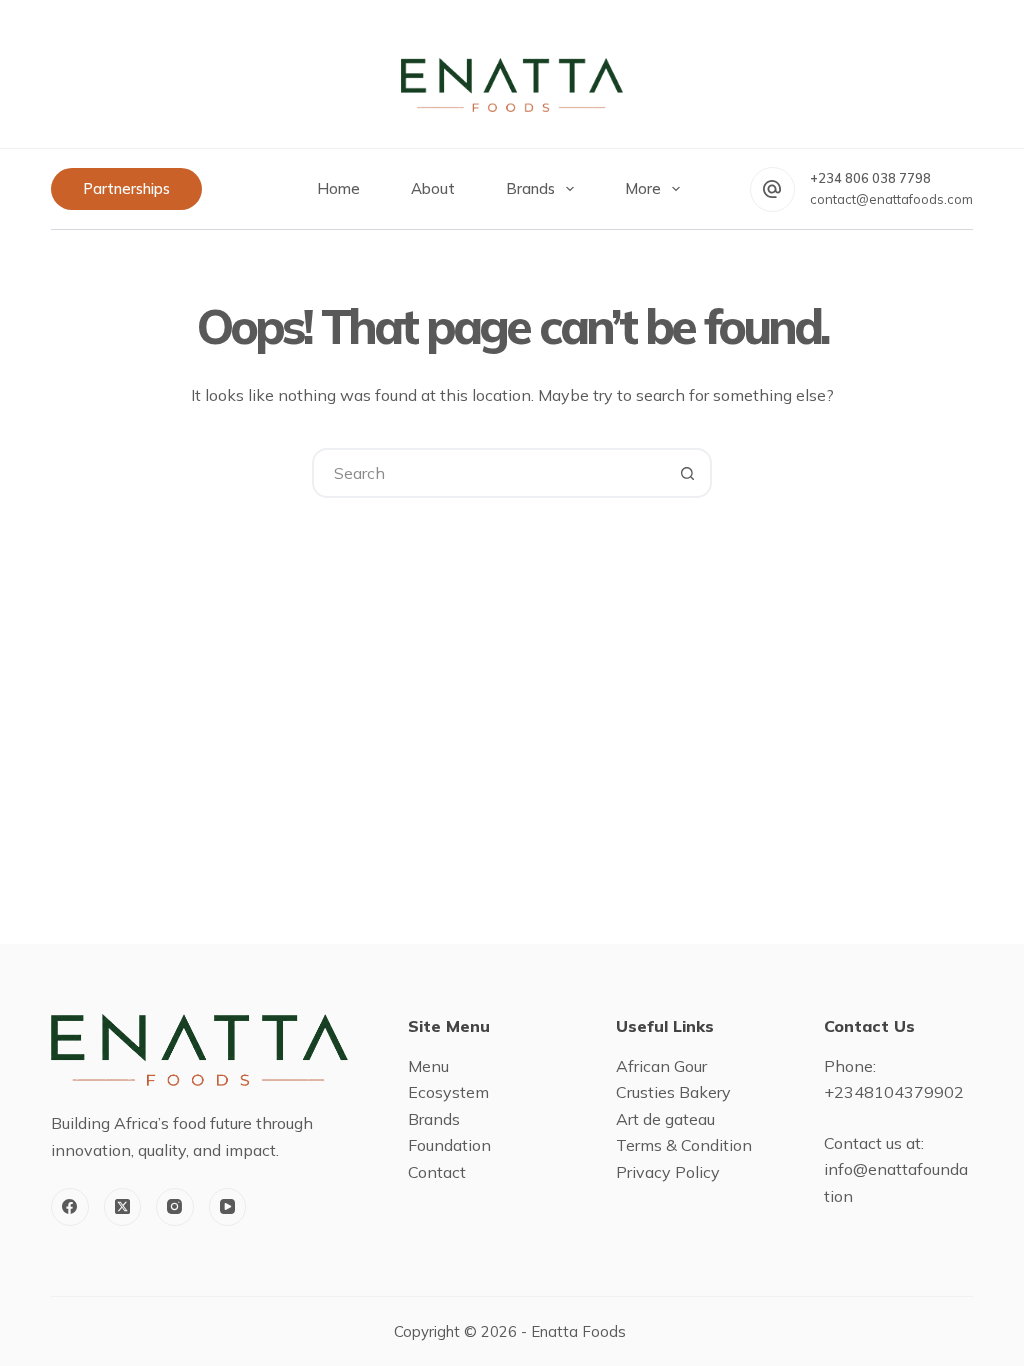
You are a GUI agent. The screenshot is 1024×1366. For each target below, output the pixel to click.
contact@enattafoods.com (891, 199)
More (643, 188)
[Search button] (687, 473)
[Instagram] (175, 1207)
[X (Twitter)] (123, 1207)
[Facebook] (70, 1207)
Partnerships (126, 188)
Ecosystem (448, 1092)
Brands (530, 188)
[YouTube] (228, 1207)
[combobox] (489, 473)
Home (338, 188)
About (433, 188)
